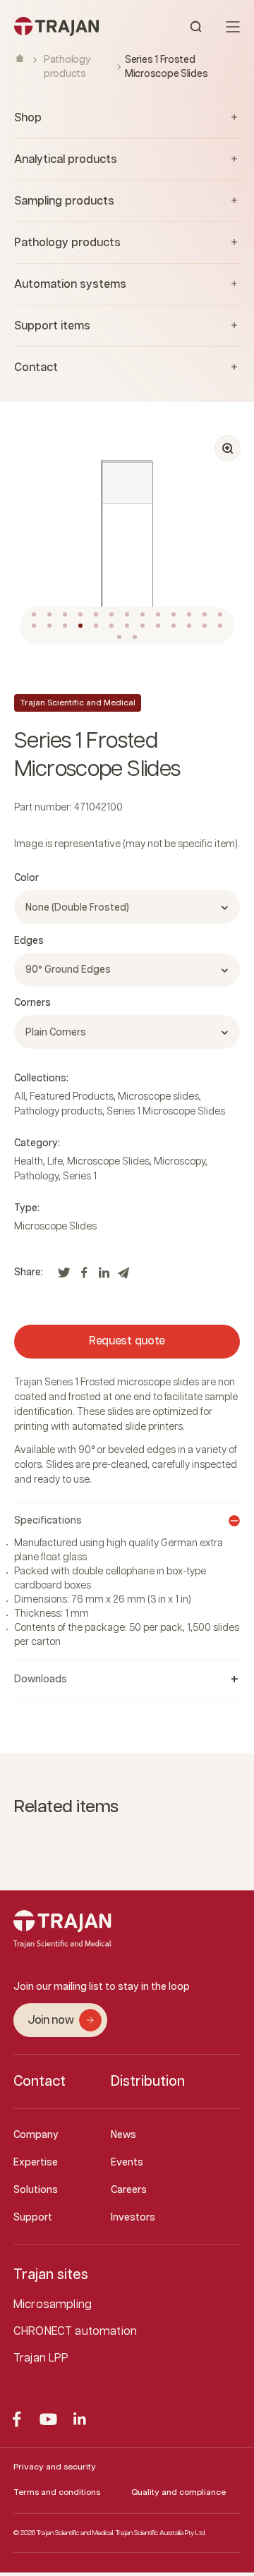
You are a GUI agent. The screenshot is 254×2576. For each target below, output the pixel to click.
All (20, 1097)
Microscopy (180, 1162)
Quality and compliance (179, 2492)
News (123, 2135)
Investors (133, 2218)
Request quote (127, 1341)
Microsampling (53, 2305)
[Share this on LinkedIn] (104, 1277)
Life (55, 1162)
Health (29, 1162)
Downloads (41, 1679)
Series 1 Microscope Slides (166, 1112)
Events (127, 2163)
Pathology (36, 1177)
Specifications (48, 1521)
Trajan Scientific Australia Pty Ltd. (161, 2533)
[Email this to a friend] (123, 1277)
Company (36, 2135)
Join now (50, 2021)
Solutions (36, 2190)
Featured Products (72, 1097)
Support (33, 2218)
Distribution (148, 2082)
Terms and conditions (57, 2492)
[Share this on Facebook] (84, 1277)
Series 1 (80, 1177)
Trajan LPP (41, 2358)
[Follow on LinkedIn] (80, 2419)
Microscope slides (158, 1097)
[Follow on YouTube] (48, 2419)
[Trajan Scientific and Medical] (71, 26)
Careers (129, 2190)
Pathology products (58, 1112)
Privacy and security (55, 2467)
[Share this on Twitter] (64, 1277)
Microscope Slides (108, 1162)
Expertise (36, 2163)
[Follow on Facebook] (17, 2419)
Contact (40, 2082)
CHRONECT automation (75, 2332)
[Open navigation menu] (233, 27)
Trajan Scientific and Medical (78, 703)
